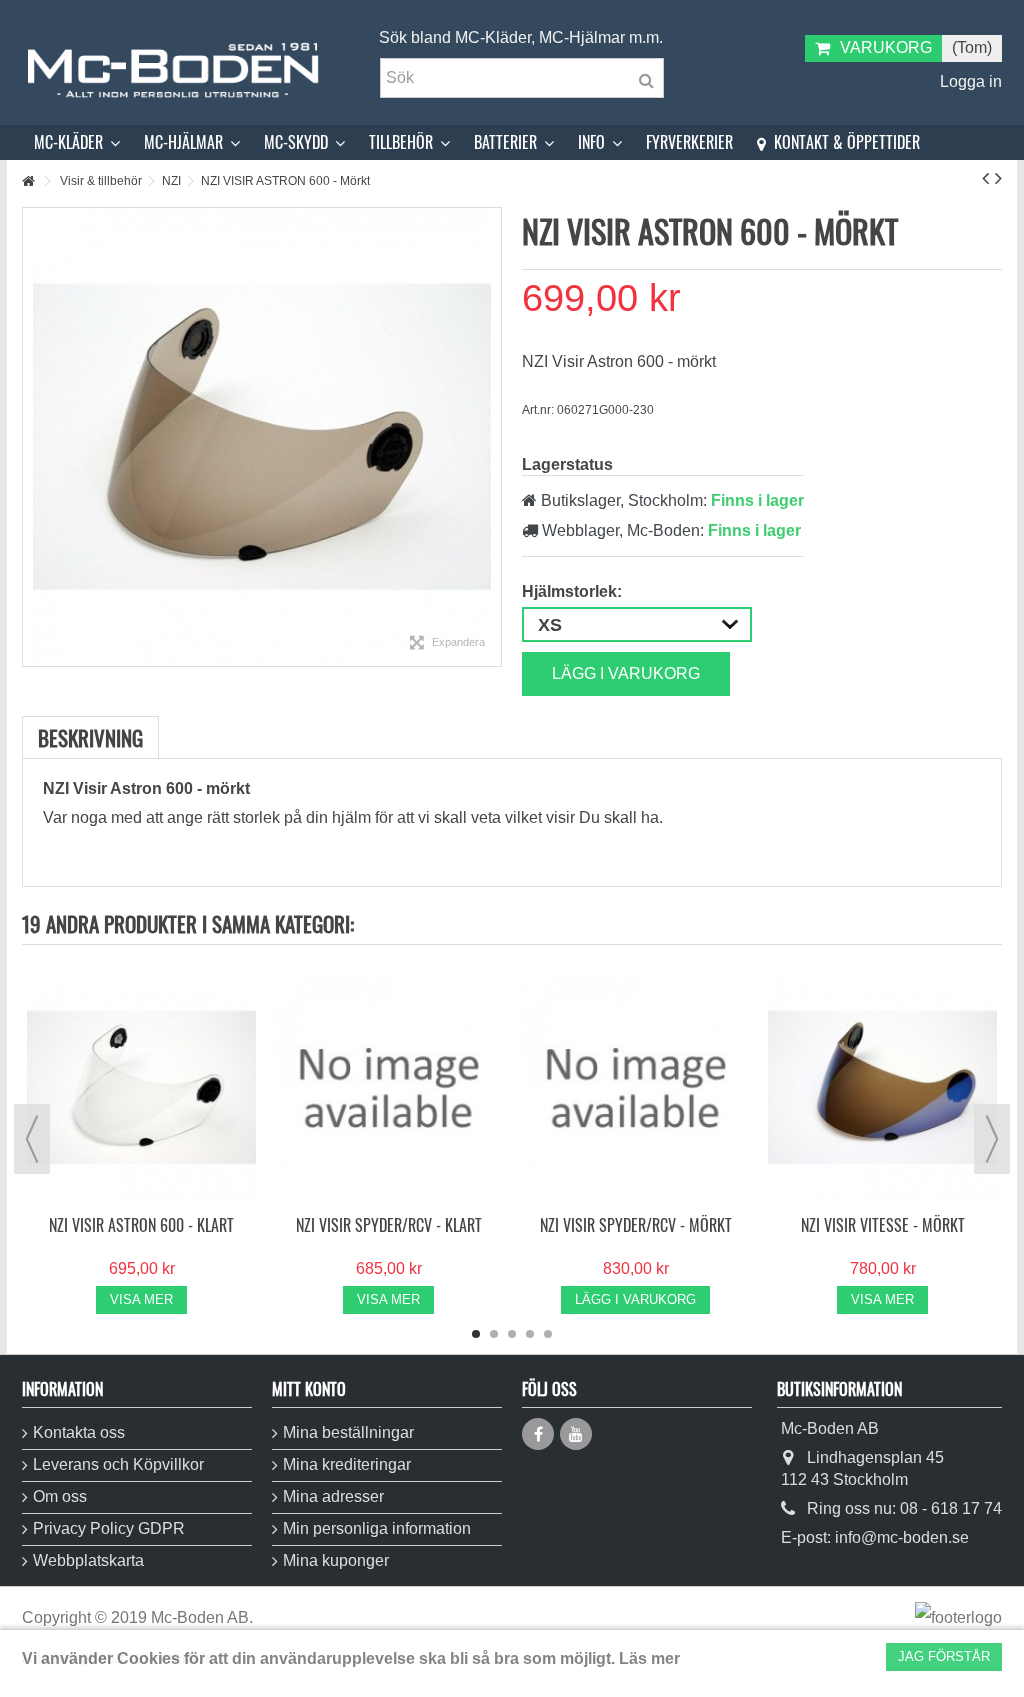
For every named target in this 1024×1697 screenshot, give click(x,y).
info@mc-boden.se (902, 1537)
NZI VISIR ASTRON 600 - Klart (141, 1225)
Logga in (969, 81)
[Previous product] (985, 178)
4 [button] (530, 1334)
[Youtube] (576, 1434)
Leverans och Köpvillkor (118, 1464)
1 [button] (476, 1334)
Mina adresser (333, 1496)
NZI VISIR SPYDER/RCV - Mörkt (636, 1225)
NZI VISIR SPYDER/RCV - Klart (389, 1225)
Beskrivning (90, 737)
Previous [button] (32, 1139)
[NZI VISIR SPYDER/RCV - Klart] (388, 1087)
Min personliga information (377, 1528)
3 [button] (512, 1334)
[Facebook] (538, 1434)
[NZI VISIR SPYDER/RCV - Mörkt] (635, 1087)
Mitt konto (309, 1389)
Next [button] (992, 1139)
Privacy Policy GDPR (109, 1528)
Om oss (60, 1496)
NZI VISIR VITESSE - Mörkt (883, 1225)
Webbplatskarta (88, 1560)
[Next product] (998, 178)
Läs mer (649, 1658)
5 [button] (548, 1334)
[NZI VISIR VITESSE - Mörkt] (882, 1087)
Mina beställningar (348, 1432)
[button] (77, 142)
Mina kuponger (336, 1560)
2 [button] (494, 1334)
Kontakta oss (79, 1432)
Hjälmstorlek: (574, 591)
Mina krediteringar (347, 1464)
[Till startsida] (28, 181)
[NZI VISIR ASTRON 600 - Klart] (141, 1087)
